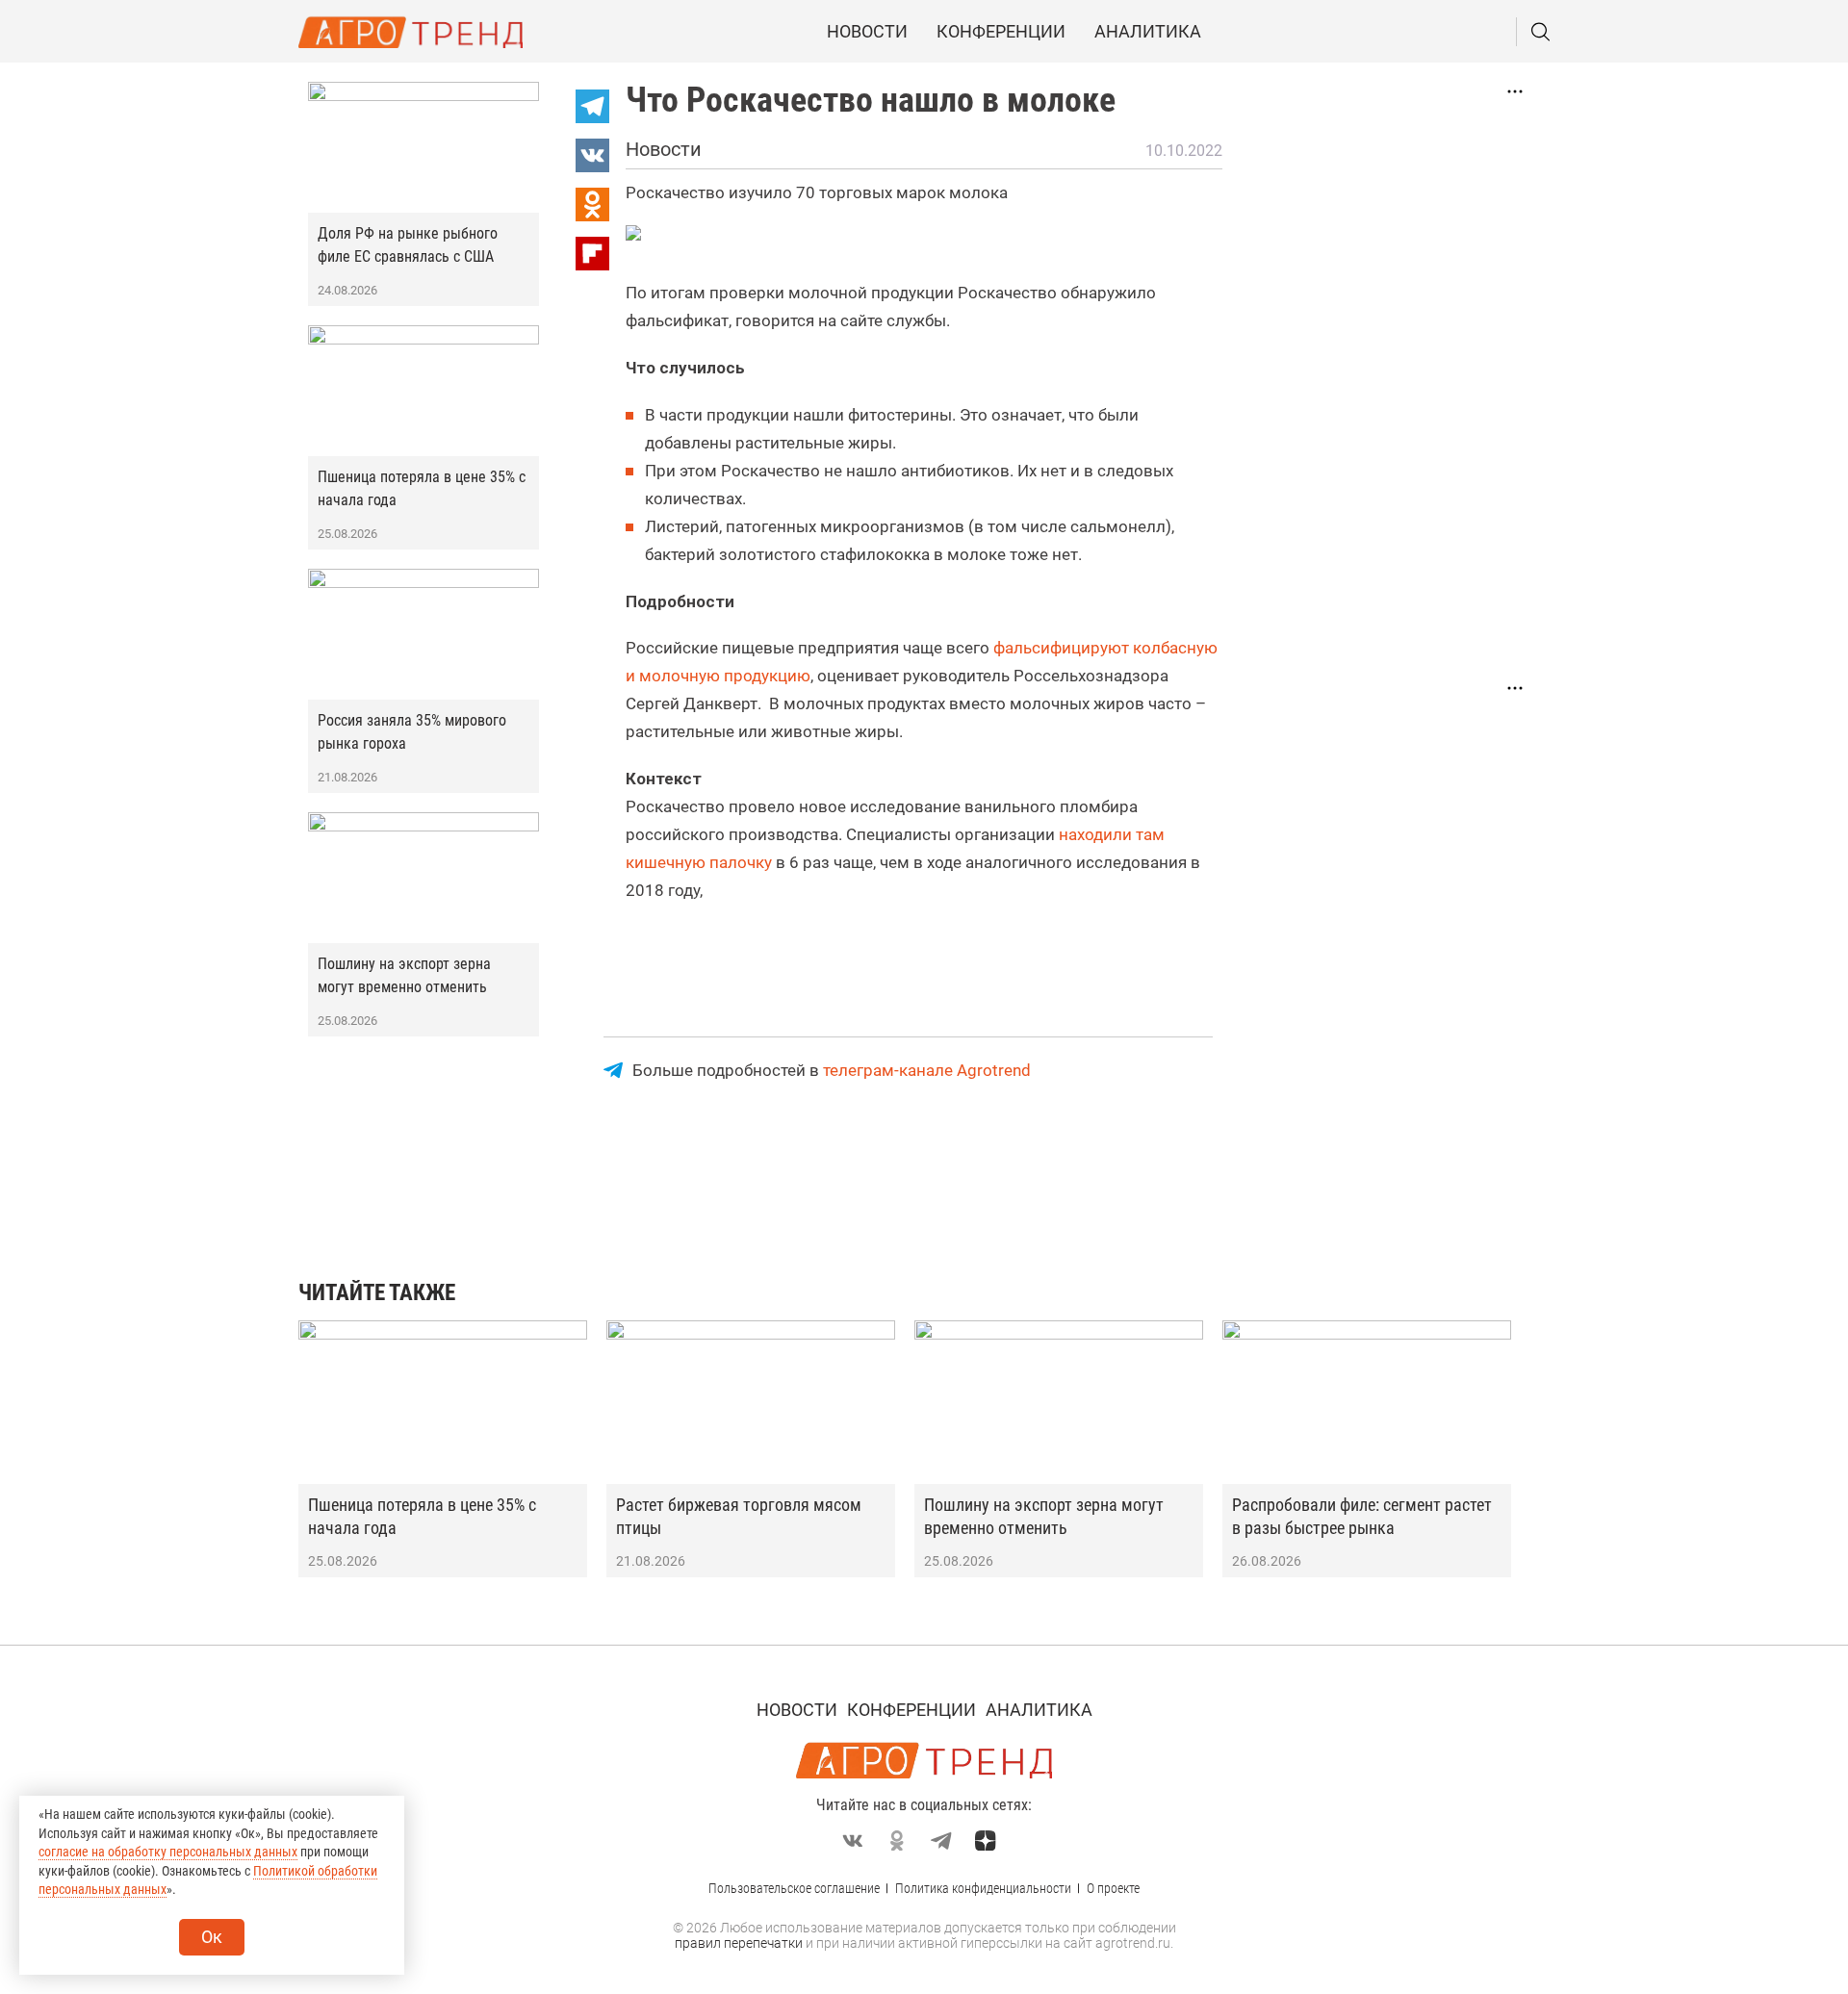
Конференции (1001, 31)
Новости (867, 31)
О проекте (1113, 1888)
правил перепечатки (739, 1943)
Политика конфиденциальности (983, 1888)
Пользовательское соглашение (794, 1888)
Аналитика (1148, 31)
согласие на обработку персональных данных (168, 1852)
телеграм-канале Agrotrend (927, 1070)
